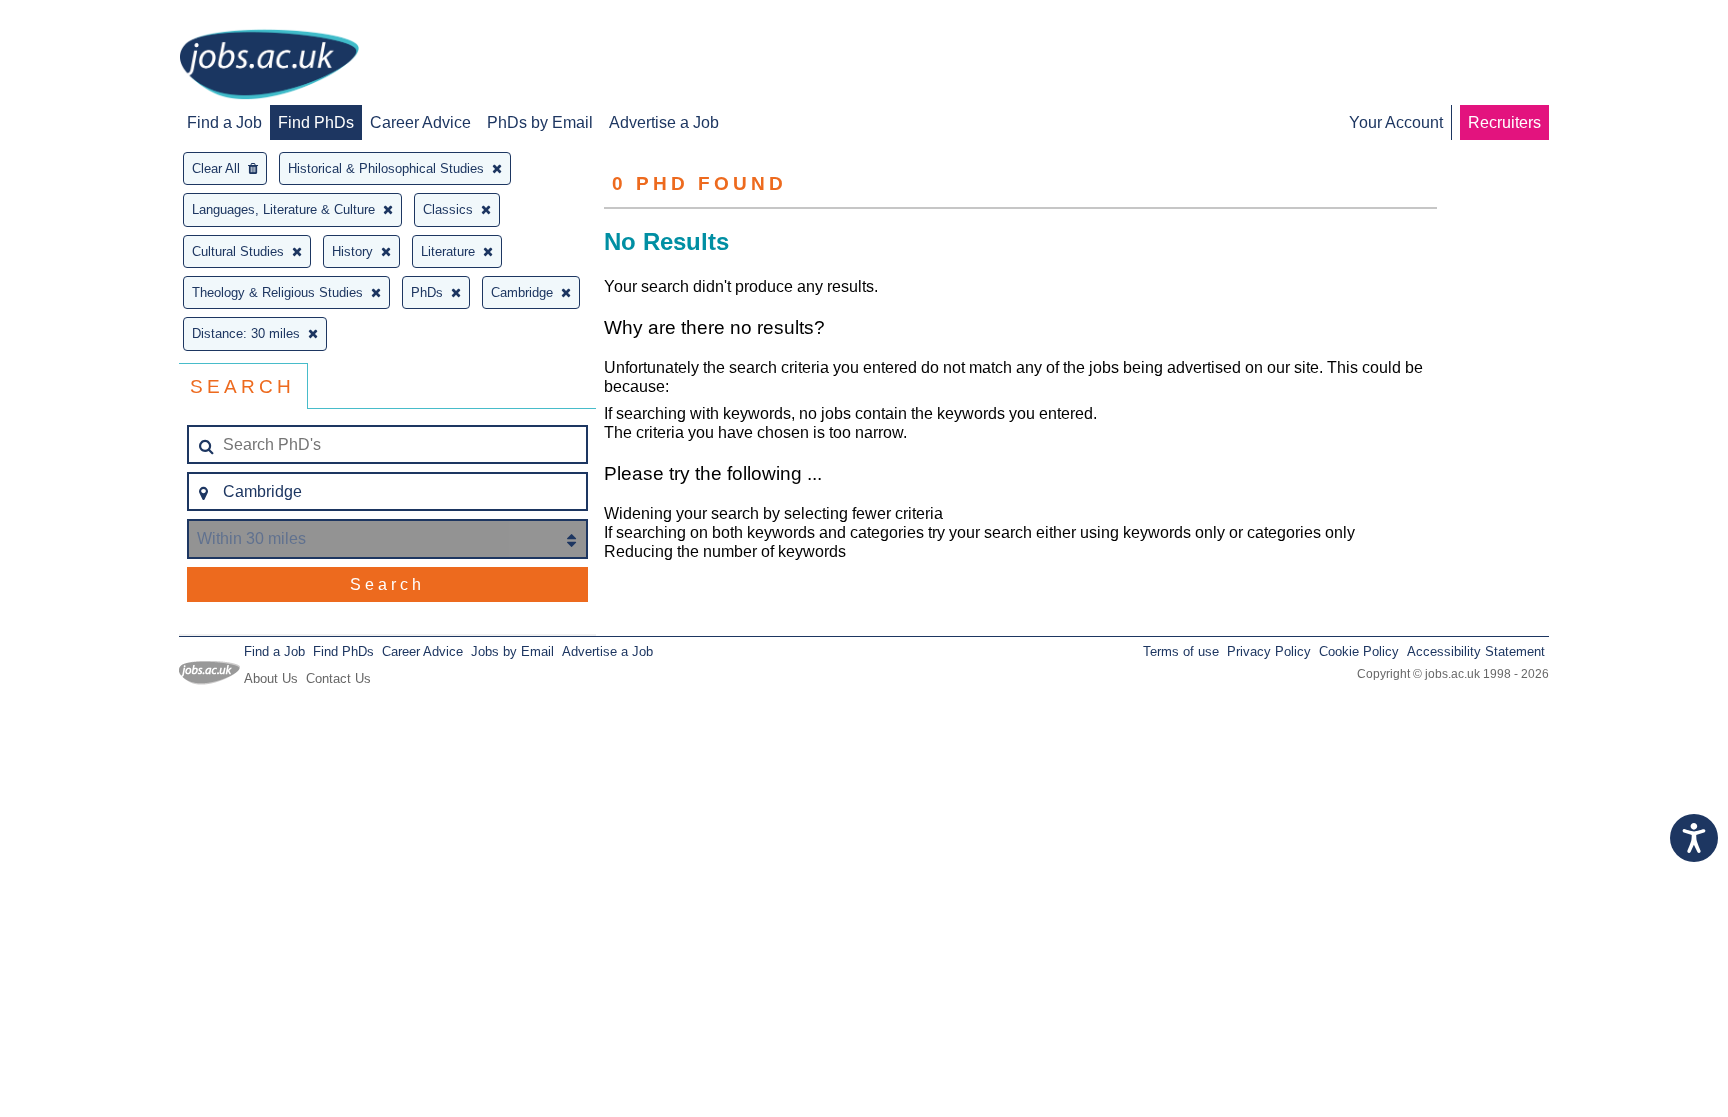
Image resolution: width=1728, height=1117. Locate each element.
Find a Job (224, 122)
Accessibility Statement (1476, 651)
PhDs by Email (540, 122)
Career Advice (420, 122)
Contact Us (338, 678)
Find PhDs (316, 122)
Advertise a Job (664, 122)
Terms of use (1181, 651)
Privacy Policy (1269, 651)
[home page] (269, 66)
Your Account (1396, 122)
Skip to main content (80, 17)
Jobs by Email (512, 651)
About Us (271, 678)
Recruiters (1504, 122)
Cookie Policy (1359, 651)
